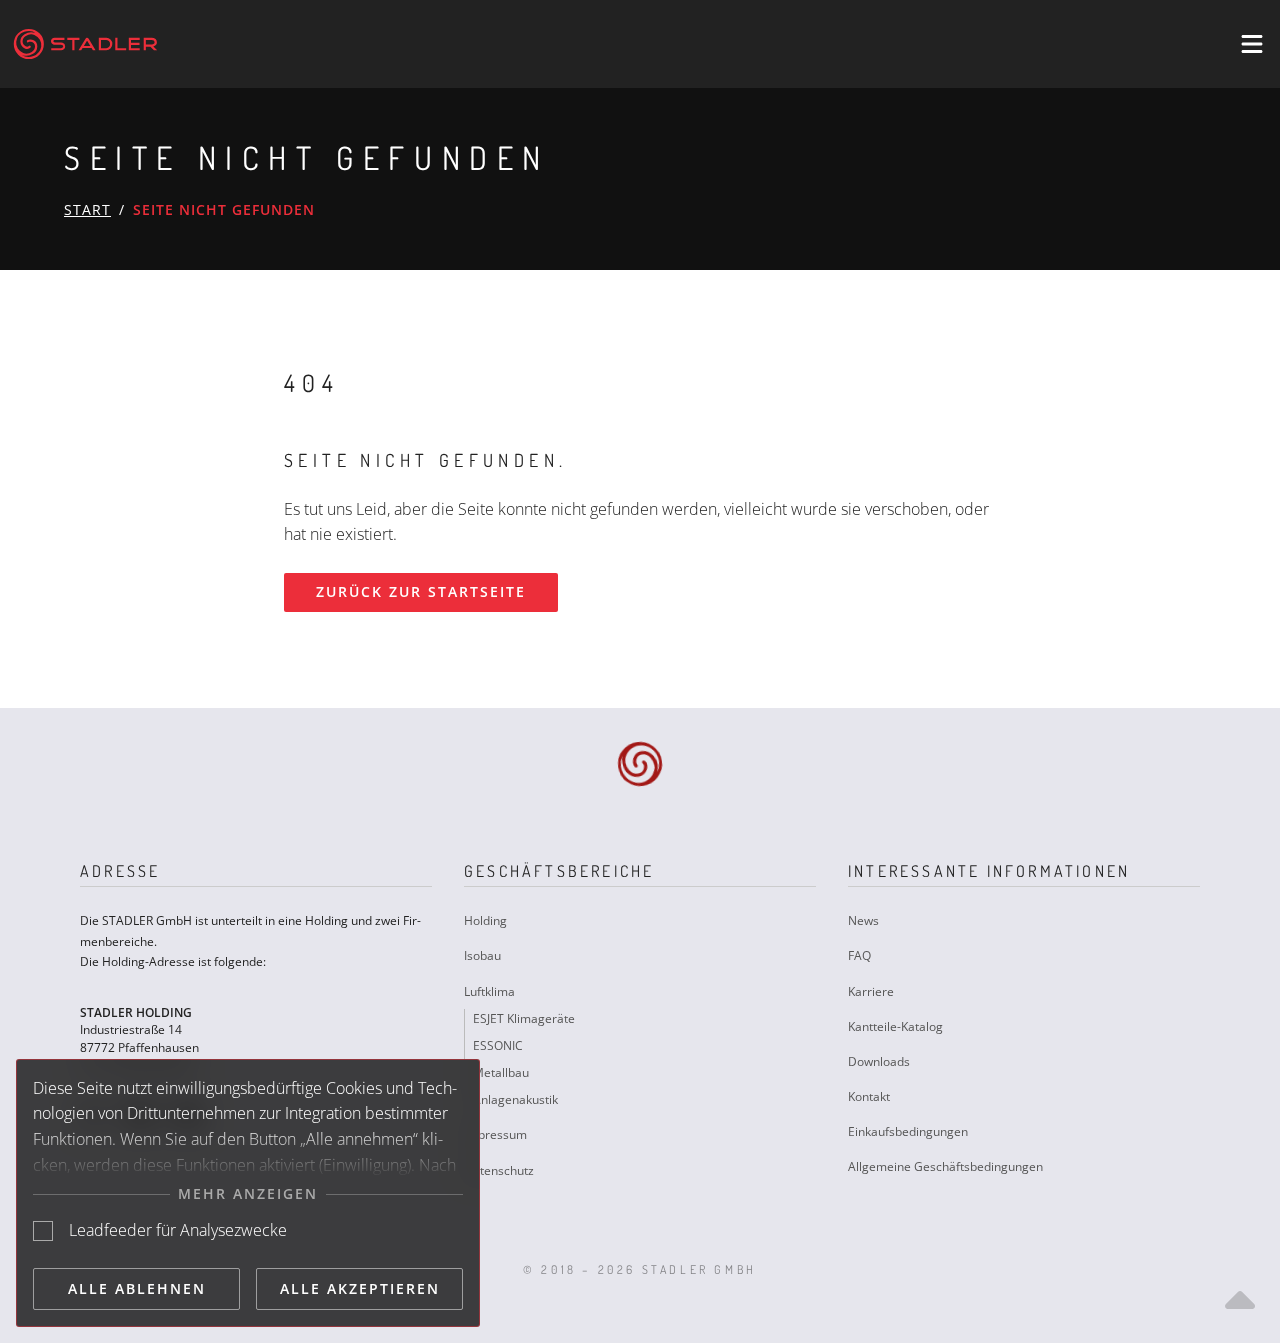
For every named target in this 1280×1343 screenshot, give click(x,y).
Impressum (495, 1134)
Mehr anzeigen (248, 1193)
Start (87, 209)
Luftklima (489, 991)
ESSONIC (498, 1045)
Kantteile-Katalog (895, 1026)
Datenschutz (499, 1170)
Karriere (871, 991)
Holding (485, 920)
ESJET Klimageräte (524, 1018)
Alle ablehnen (137, 1288)
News (863, 920)
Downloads (879, 1061)
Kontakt (869, 1096)
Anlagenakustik (515, 1099)
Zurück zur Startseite (421, 591)
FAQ (859, 955)
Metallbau (501, 1072)
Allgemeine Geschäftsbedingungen (945, 1166)
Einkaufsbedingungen (908, 1131)
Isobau (482, 955)
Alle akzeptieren (360, 1288)
